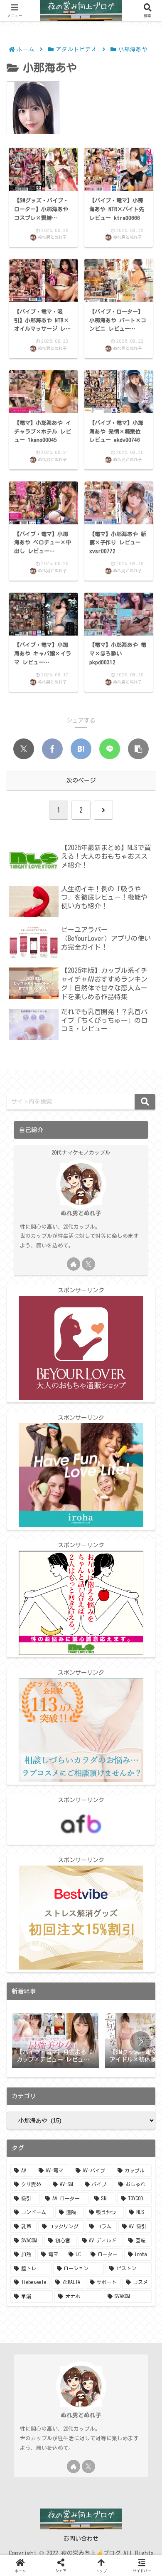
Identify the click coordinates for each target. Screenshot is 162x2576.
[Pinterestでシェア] (81, 1956)
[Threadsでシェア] (141, 1931)
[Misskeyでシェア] (93, 1931)
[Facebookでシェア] (52, 749)
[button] (138, 749)
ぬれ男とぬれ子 (81, 1213)
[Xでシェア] (24, 749)
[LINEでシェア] (110, 749)
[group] (56, 2041)
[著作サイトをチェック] (74, 1264)
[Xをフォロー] (88, 1264)
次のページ (81, 781)
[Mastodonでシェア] (45, 1931)
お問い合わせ (81, 2539)
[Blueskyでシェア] (69, 1931)
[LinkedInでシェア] (109, 1956)
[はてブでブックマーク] (81, 749)
